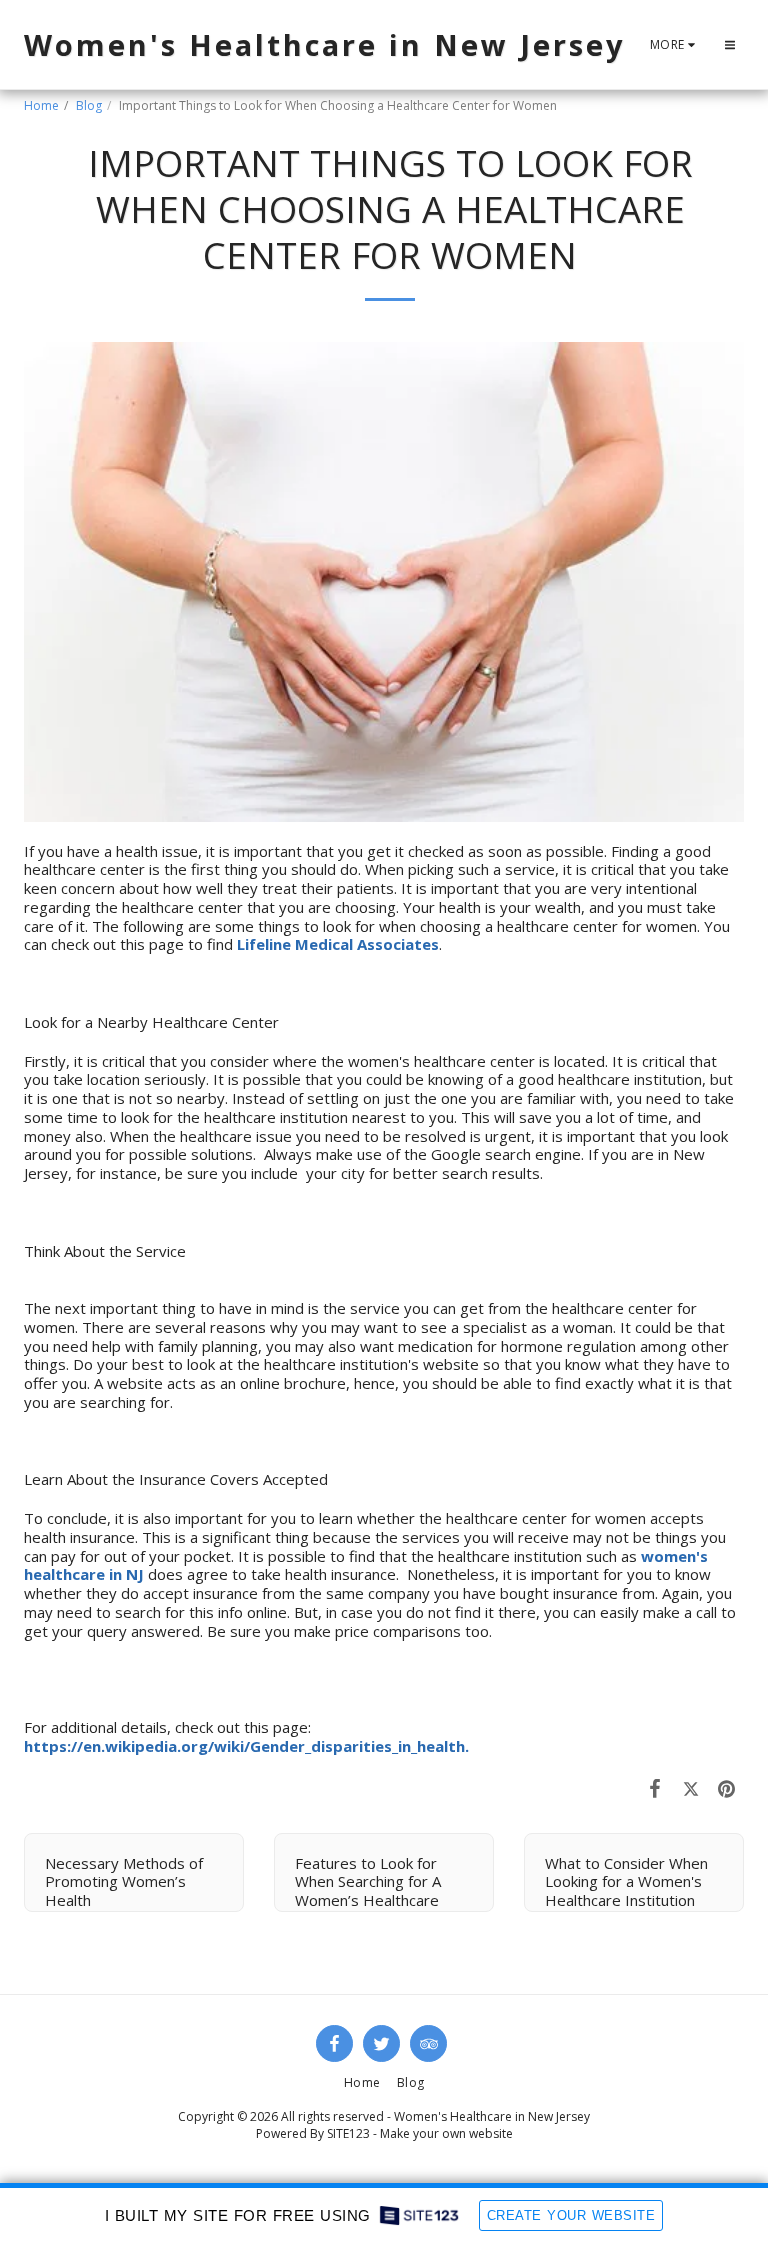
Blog (89, 105)
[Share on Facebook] (656, 1787)
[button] (730, 45)
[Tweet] (691, 1787)
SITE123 (348, 2133)
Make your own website (446, 2133)
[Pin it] (727, 1787)
